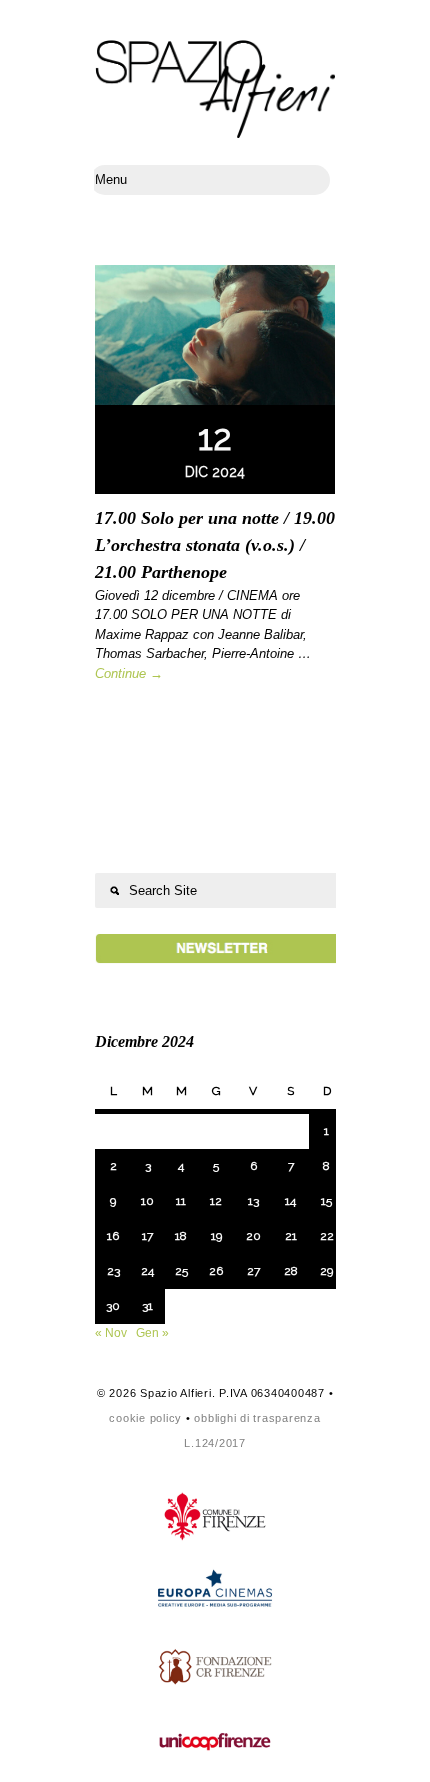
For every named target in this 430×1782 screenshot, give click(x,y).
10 (147, 1201)
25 (181, 1271)
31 (147, 1306)
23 (113, 1271)
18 (181, 1236)
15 (326, 1201)
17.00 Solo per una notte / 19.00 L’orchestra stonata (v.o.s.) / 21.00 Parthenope (215, 545)
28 (291, 1271)
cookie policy (145, 1418)
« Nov (111, 1333)
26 (216, 1271)
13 (253, 1201)
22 (327, 1236)
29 (326, 1271)
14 (290, 1201)
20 (253, 1236)
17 (147, 1236)
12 (216, 1201)
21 (291, 1236)
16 (113, 1236)
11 (181, 1201)
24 (147, 1271)
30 (113, 1306)
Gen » (152, 1333)
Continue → (129, 673)
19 (216, 1236)
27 (253, 1271)
